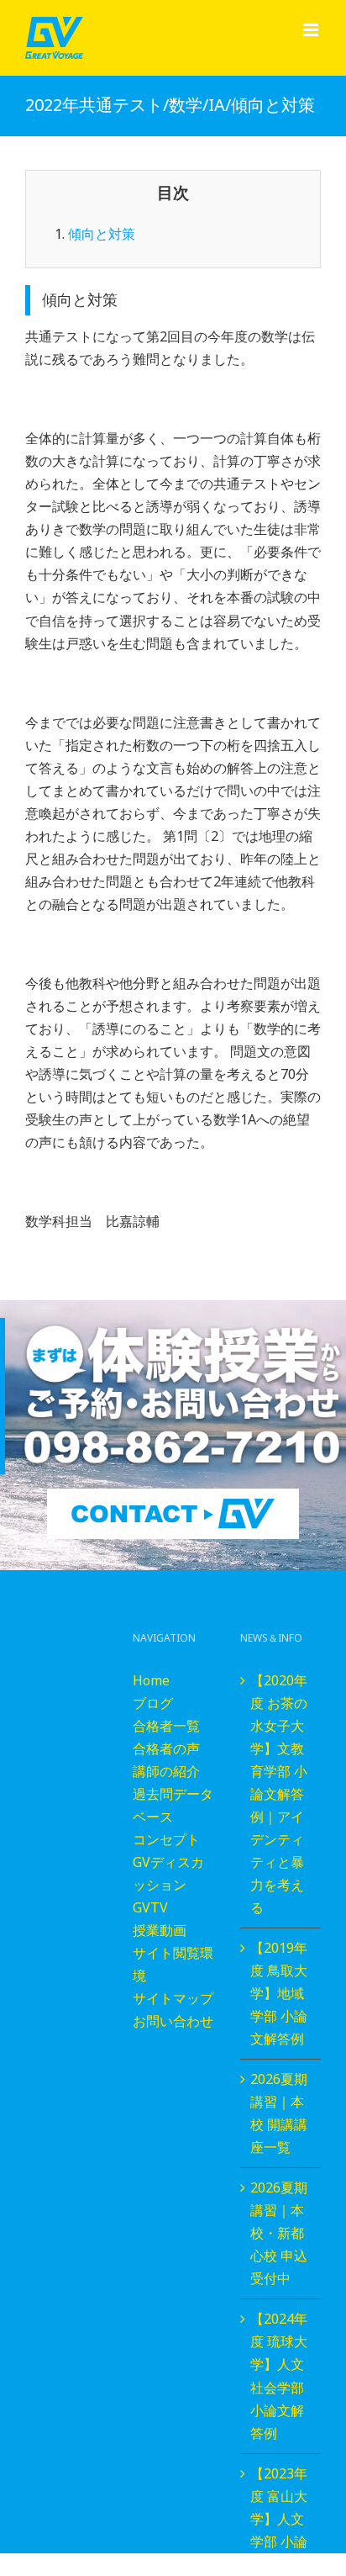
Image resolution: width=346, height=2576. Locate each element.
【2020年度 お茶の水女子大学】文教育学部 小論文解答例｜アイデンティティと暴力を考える (279, 1794)
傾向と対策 (102, 234)
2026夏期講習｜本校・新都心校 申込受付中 (279, 2233)
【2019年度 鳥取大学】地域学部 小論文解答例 (279, 1993)
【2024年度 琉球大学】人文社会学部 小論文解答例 (279, 2375)
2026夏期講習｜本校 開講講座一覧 (279, 2113)
